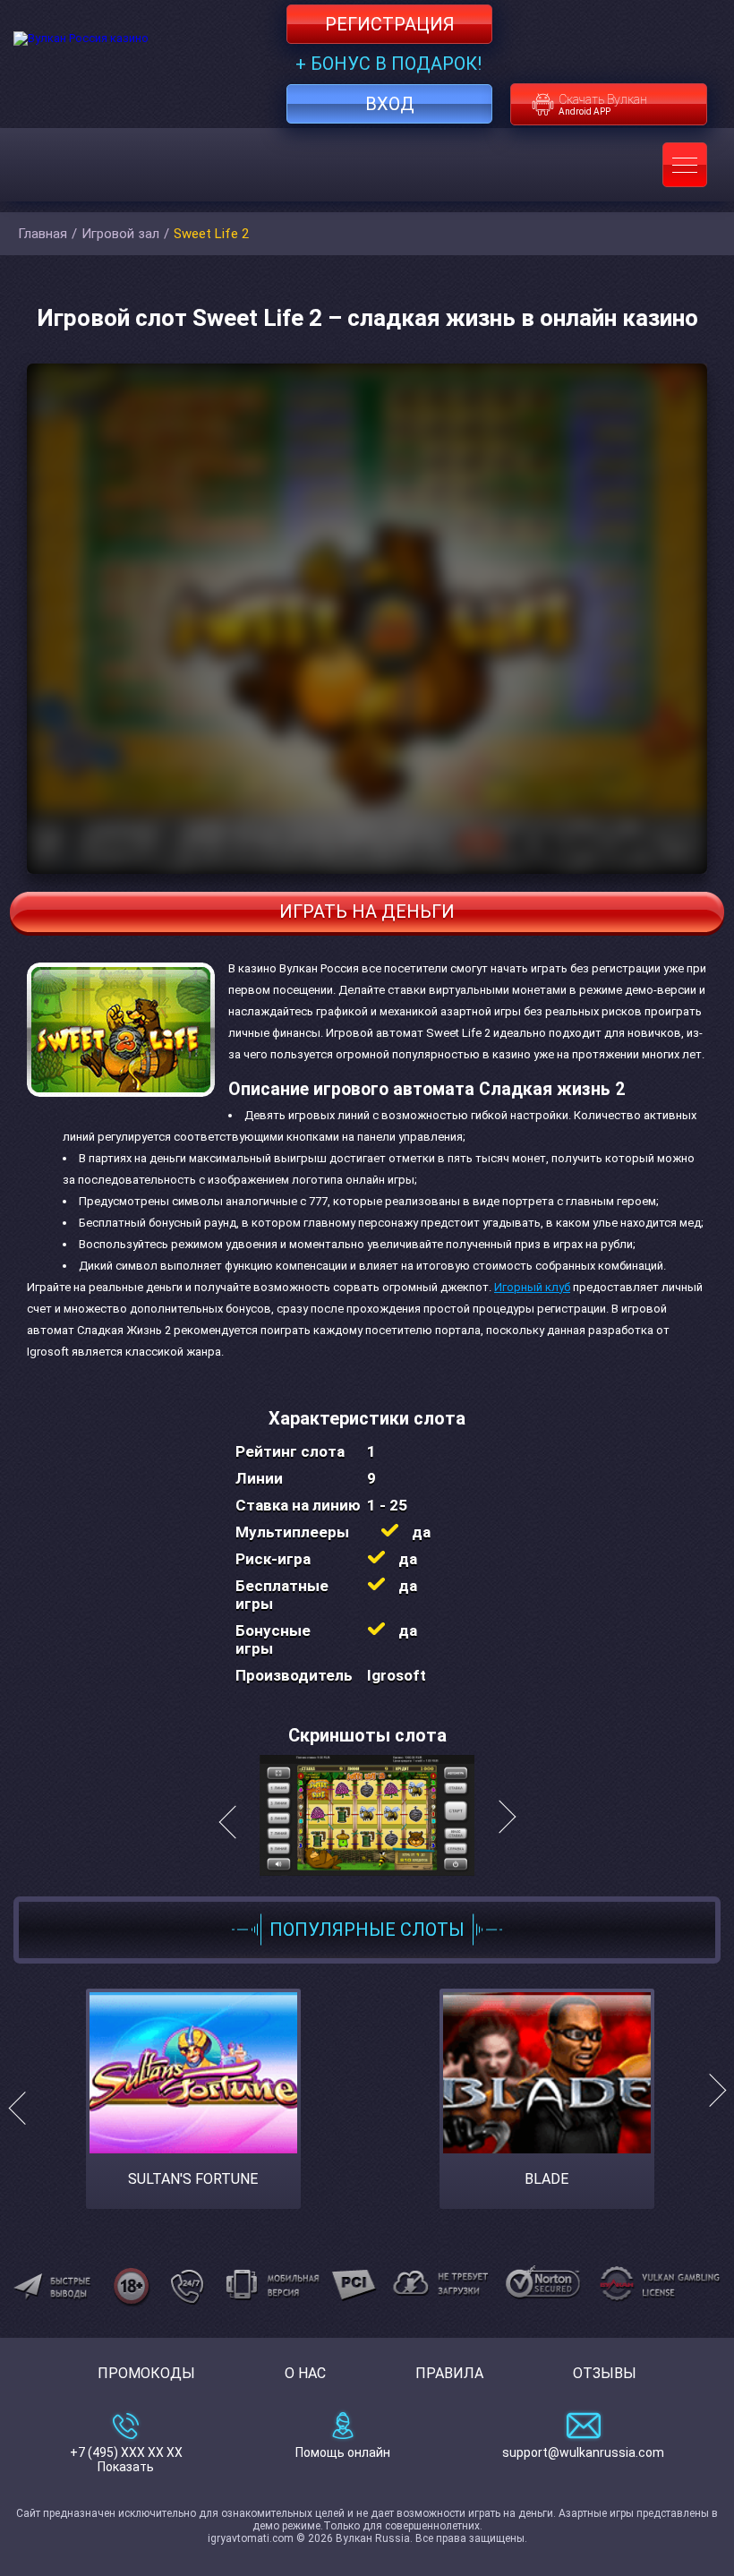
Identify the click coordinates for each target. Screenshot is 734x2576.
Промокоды (146, 2373)
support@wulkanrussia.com (583, 2452)
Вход (390, 104)
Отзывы (605, 2373)
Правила (449, 2373)
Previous (25, 2107)
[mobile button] (685, 165)
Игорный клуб (532, 1287)
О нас (305, 2373)
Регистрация (390, 24)
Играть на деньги (367, 911)
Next (709, 2107)
